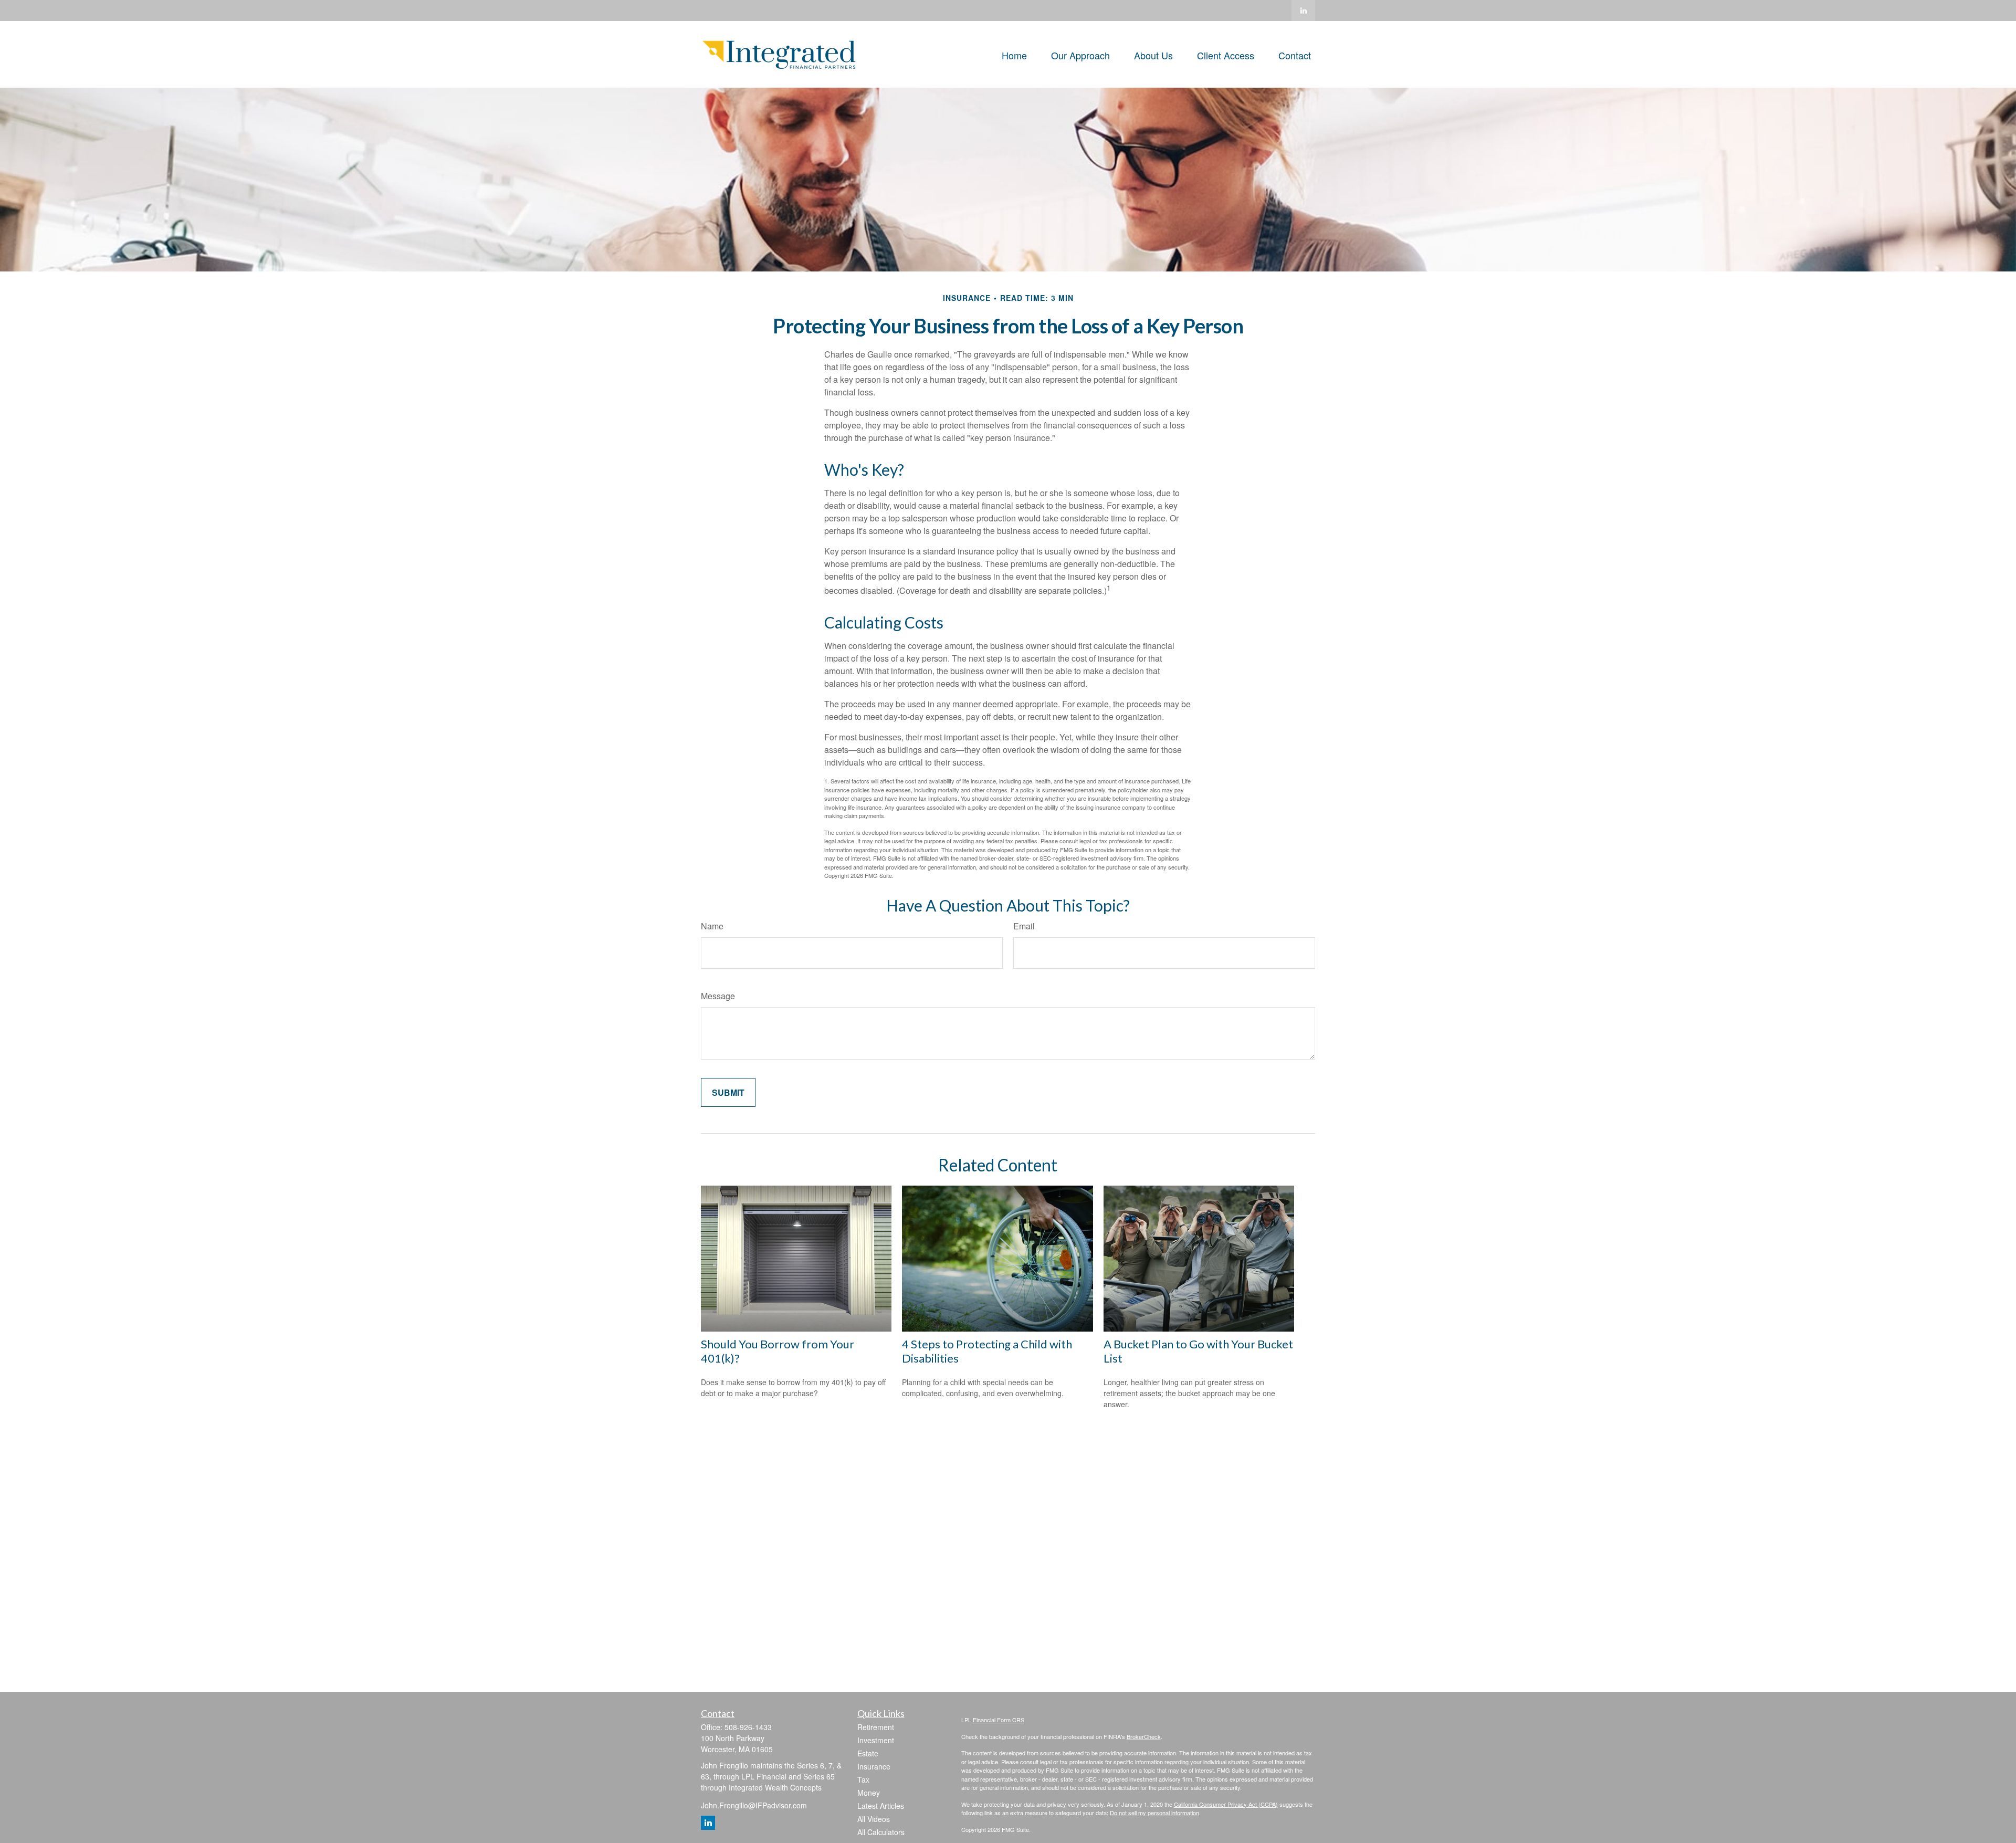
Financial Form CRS (999, 1720)
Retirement (876, 1727)
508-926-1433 (748, 1727)
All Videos (874, 1819)
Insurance (874, 1766)
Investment (876, 1740)
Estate (868, 1753)
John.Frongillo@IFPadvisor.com (754, 1805)
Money (869, 1793)
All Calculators (881, 1832)
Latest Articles (881, 1806)
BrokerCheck (1144, 1736)
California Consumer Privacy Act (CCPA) (1226, 1804)
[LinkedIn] (1303, 11)
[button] (1014, 54)
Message (718, 996)
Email (1024, 926)
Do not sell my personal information (1154, 1813)
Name (712, 926)
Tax (863, 1779)
